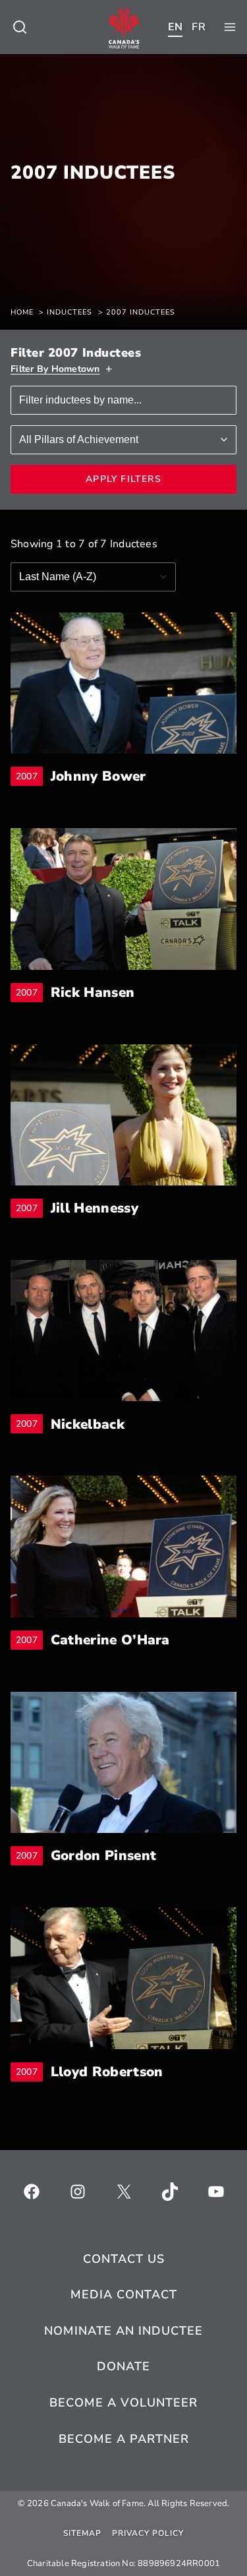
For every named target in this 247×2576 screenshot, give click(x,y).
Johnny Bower (98, 776)
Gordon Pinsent (103, 1856)
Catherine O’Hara (110, 1640)
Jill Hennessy (95, 1208)
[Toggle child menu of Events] (20, 27)
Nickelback (88, 1424)
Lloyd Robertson (107, 2072)
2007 (29, 776)
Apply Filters (123, 479)
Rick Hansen (93, 993)
